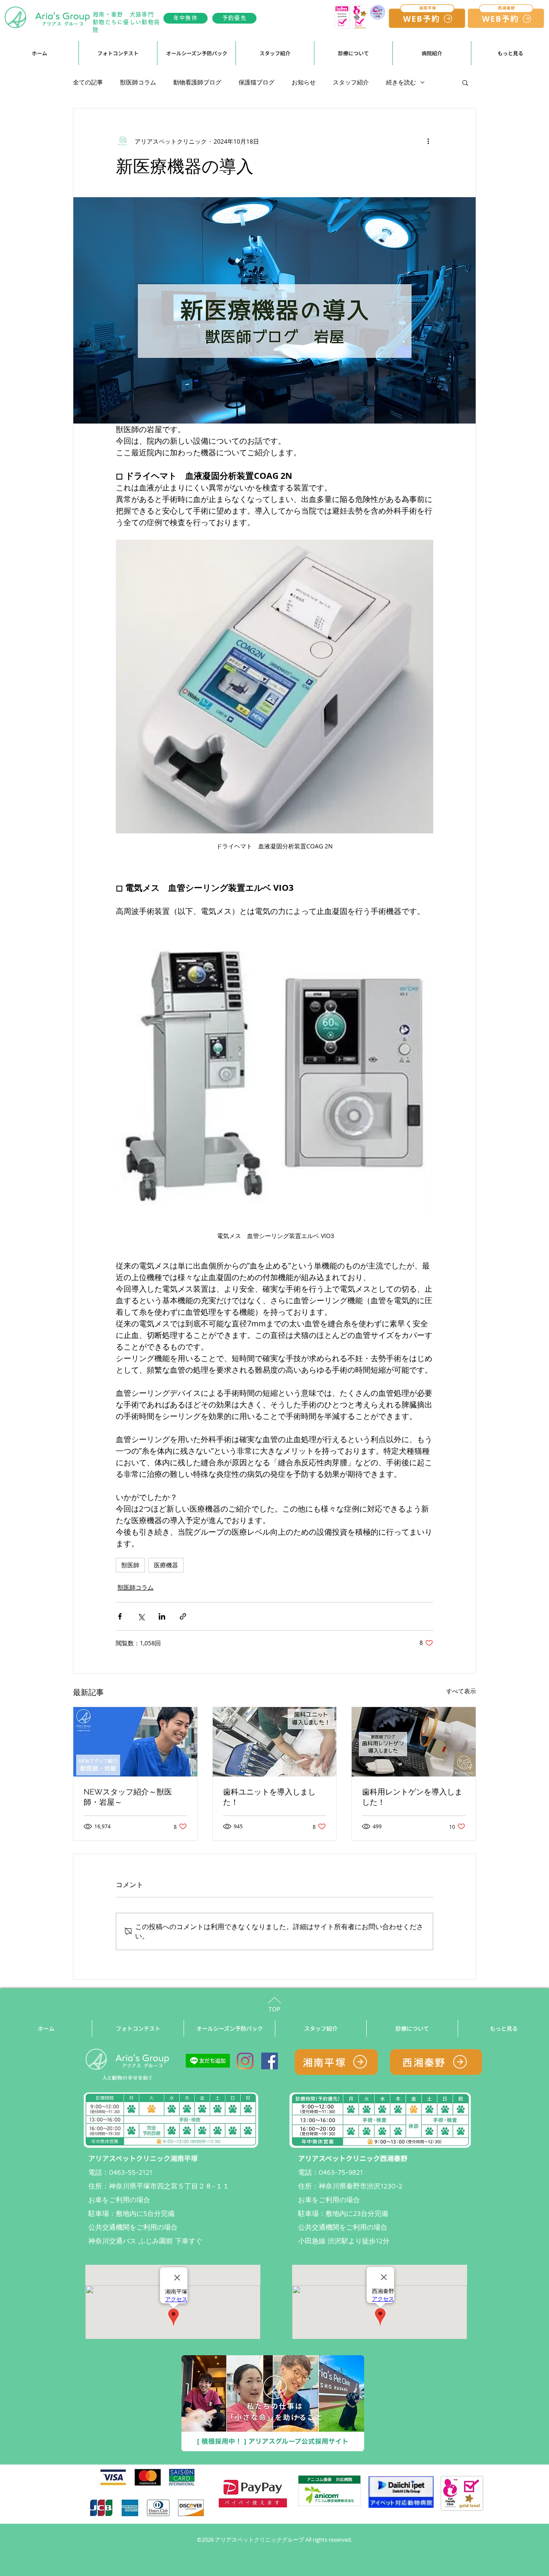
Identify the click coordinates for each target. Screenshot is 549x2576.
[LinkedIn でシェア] (162, 1616)
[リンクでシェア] (183, 1616)
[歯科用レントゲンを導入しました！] (414, 1742)
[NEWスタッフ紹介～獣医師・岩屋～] (135, 1742)
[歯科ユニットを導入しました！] (275, 1742)
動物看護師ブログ (197, 82)
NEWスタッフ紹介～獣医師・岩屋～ (128, 1797)
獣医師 (130, 1565)
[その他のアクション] (428, 141)
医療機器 (166, 1565)
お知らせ (304, 82)
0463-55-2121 (131, 2172)
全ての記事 (88, 82)
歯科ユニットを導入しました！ (269, 1797)
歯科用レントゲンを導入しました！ (412, 1797)
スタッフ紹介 (351, 82)
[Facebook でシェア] (120, 1616)
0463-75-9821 (341, 2172)
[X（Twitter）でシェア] (141, 1616)
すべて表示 (461, 1691)
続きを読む (401, 82)
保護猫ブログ (256, 82)
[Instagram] (245, 2061)
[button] (196, 53)
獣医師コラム (138, 82)
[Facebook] (270, 2061)
